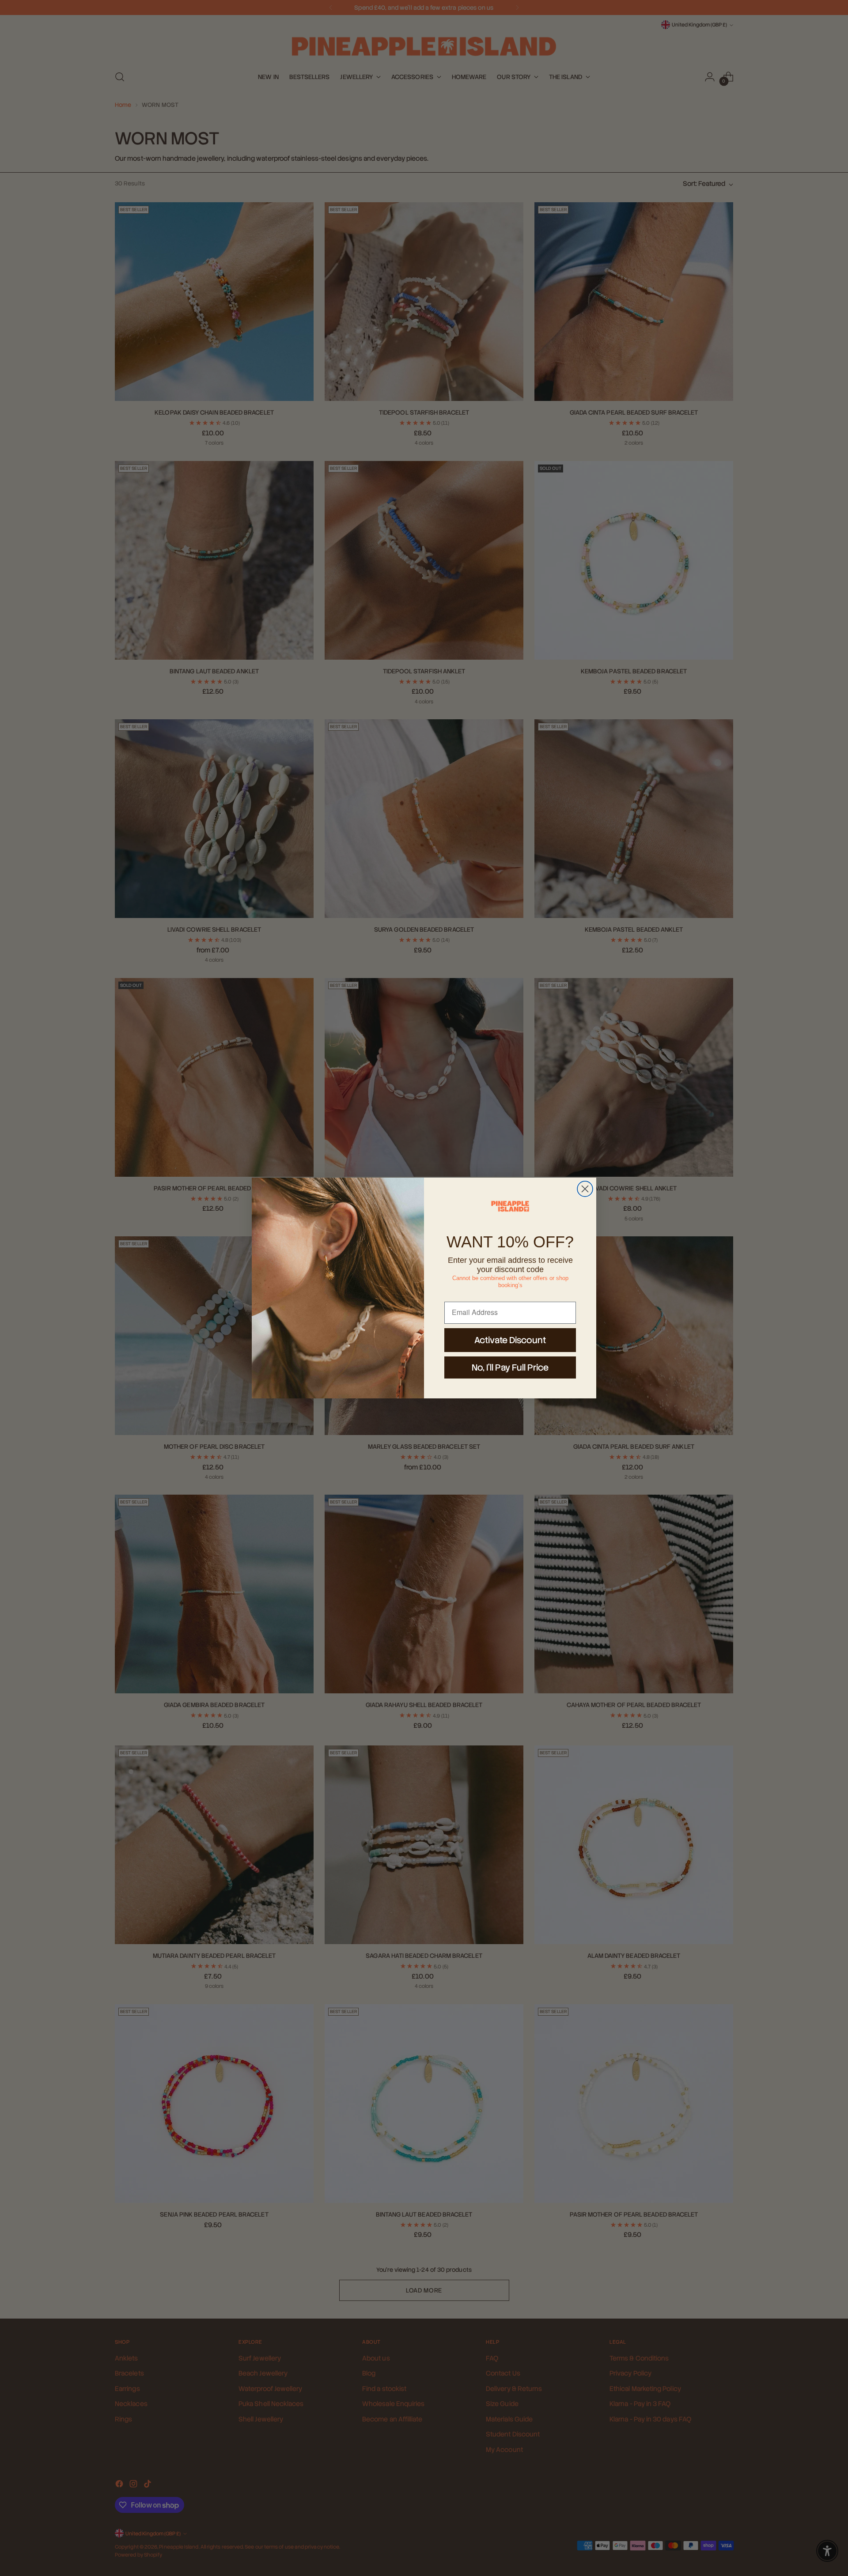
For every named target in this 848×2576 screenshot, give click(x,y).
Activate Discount (510, 1340)
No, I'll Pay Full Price (510, 1367)
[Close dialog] (585, 1189)
